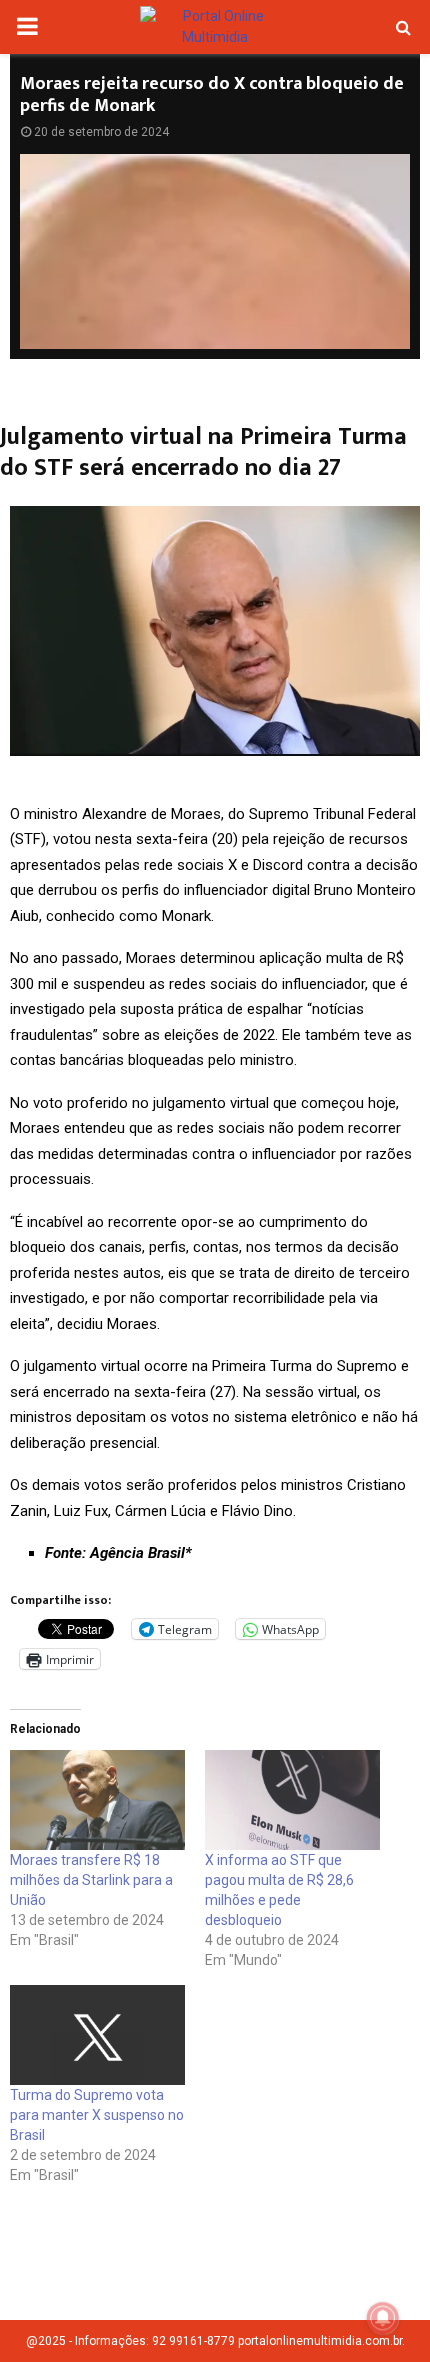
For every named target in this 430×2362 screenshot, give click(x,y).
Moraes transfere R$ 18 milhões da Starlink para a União (91, 1880)
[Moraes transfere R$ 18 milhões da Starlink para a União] (97, 1800)
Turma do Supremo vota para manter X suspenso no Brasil (97, 2115)
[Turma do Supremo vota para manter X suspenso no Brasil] (97, 2035)
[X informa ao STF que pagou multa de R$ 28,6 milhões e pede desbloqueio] (292, 1800)
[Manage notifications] (383, 2318)
